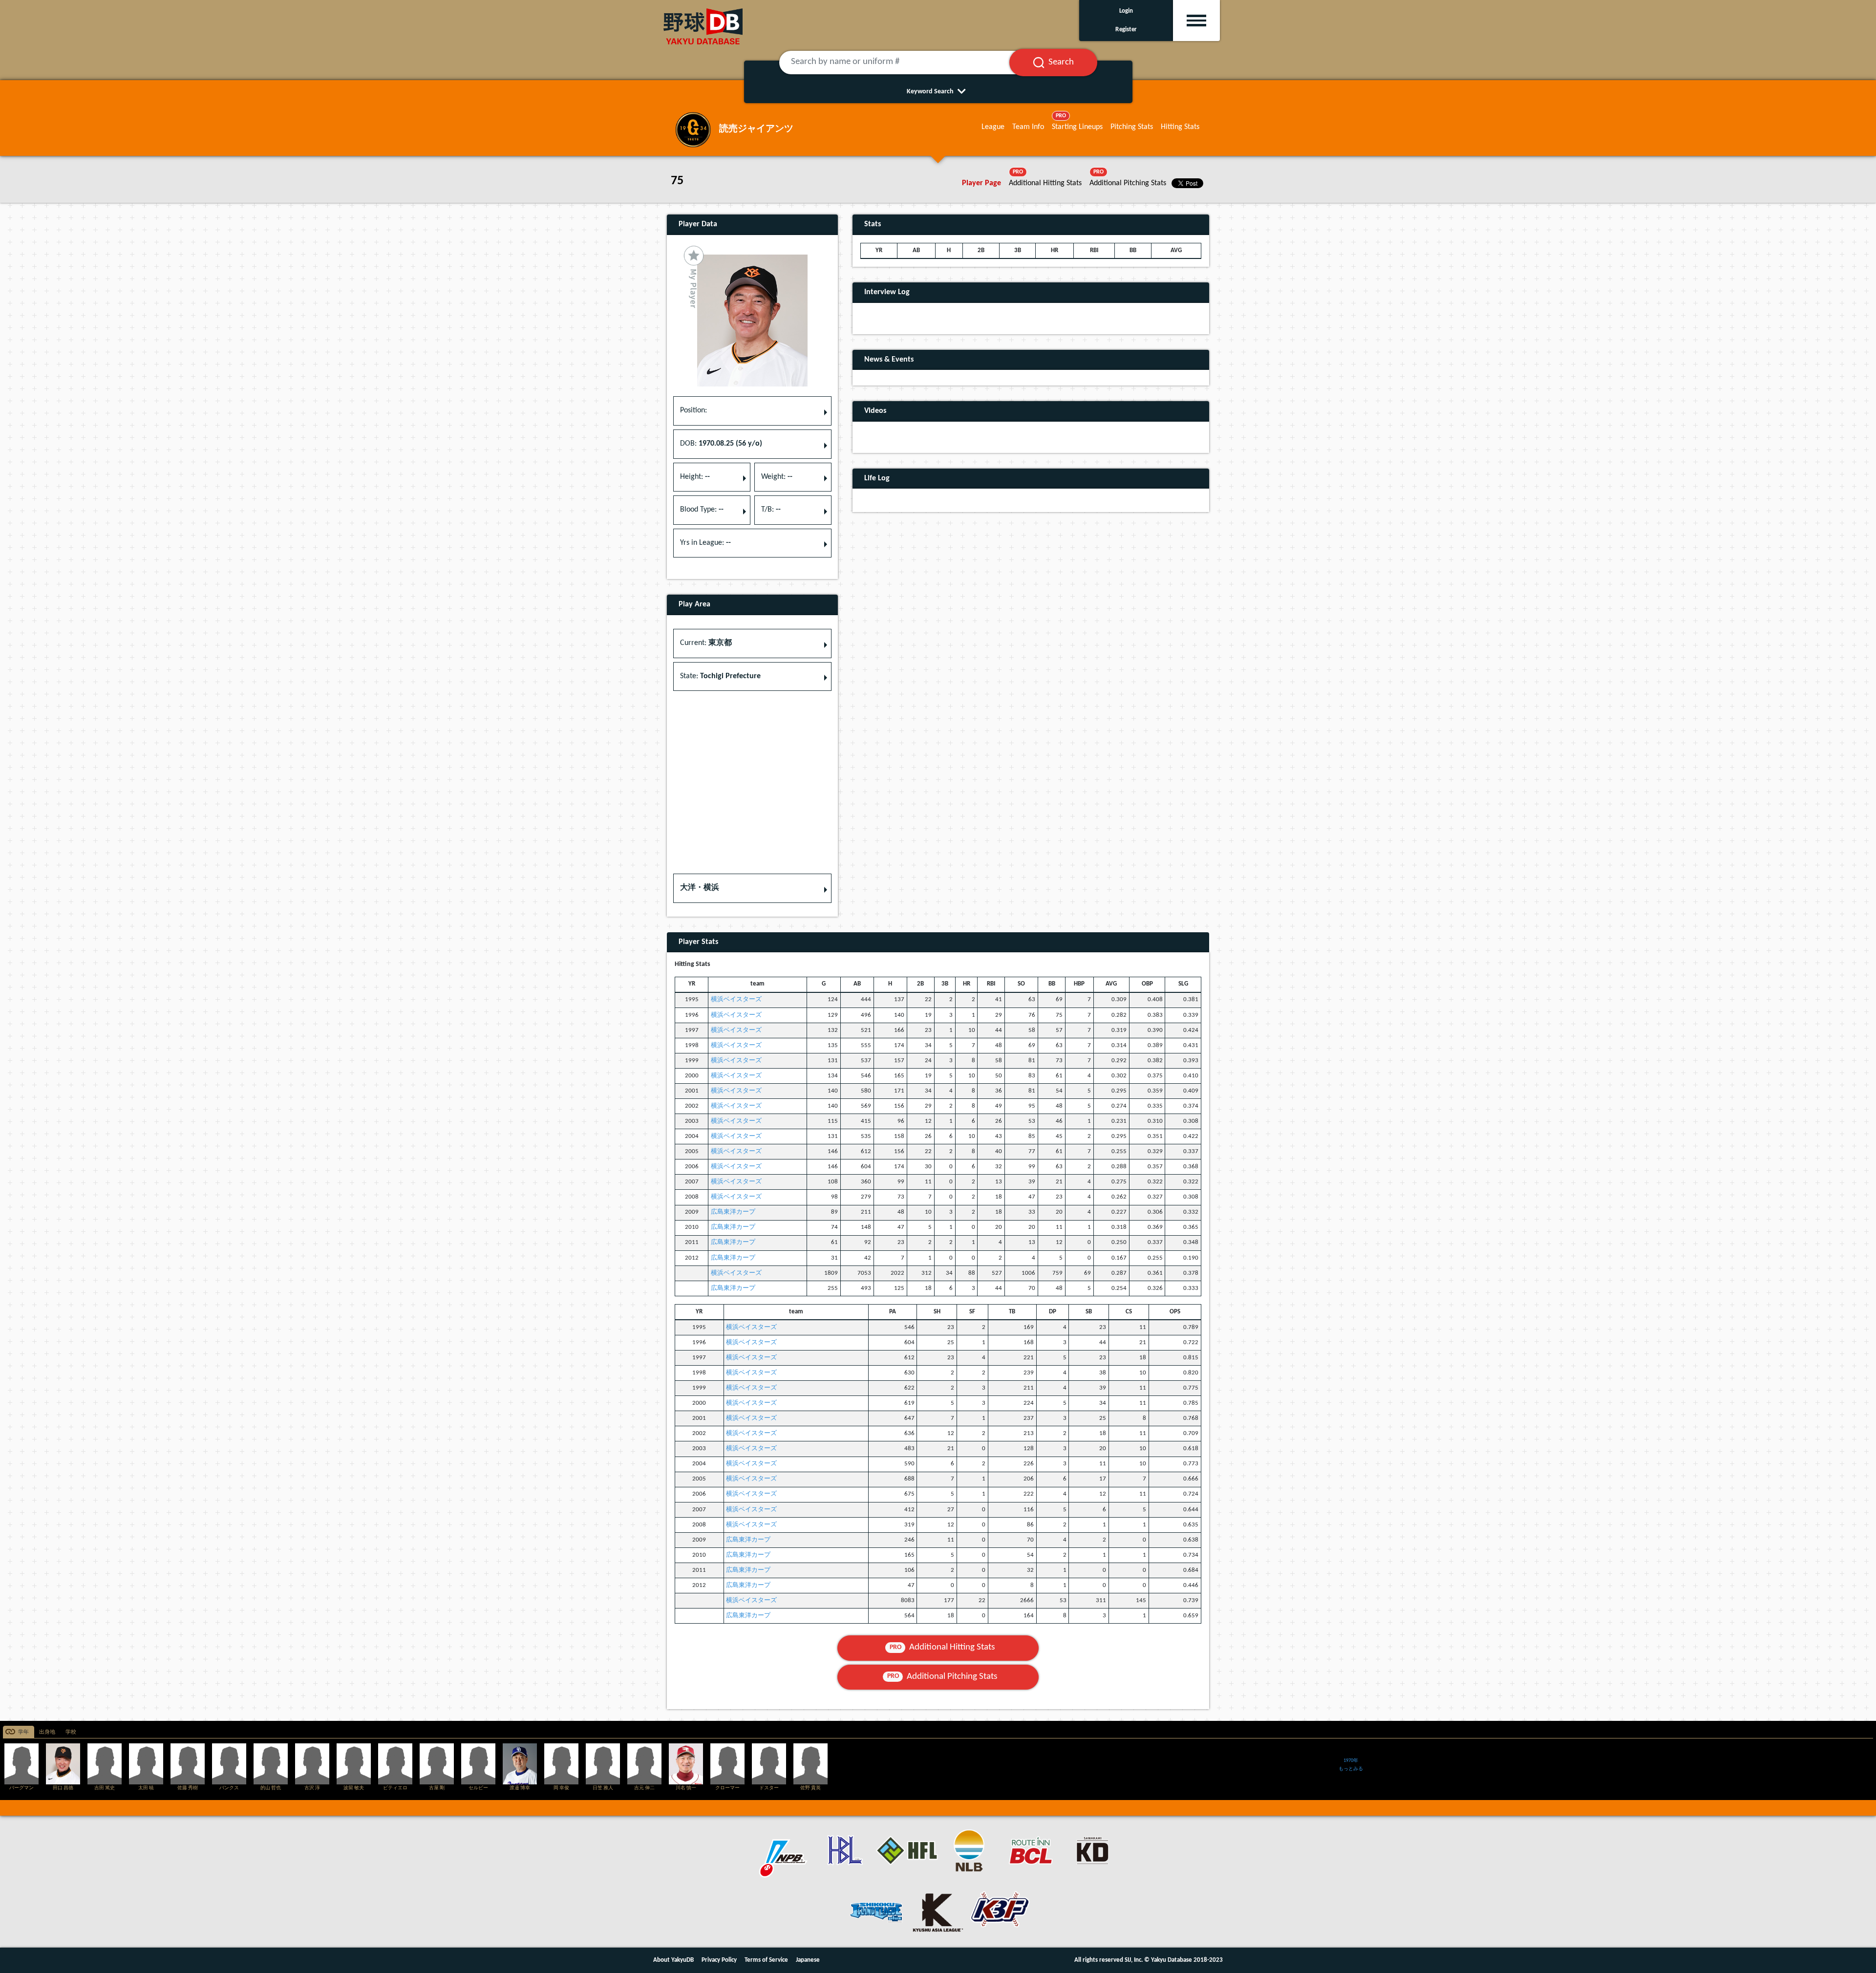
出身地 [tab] (47, 1732)
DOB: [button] (721, 444)
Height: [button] (695, 477)
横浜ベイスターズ (736, 999)
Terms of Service (766, 1960)
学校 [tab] (71, 1732)
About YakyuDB (673, 1960)
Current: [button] (706, 643)
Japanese (808, 1960)
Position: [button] (693, 410)
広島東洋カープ (733, 1212)
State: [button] (720, 676)
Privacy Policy (719, 1960)
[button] (752, 888)
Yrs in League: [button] (705, 543)
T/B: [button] (771, 510)
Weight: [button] (777, 477)
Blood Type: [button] (702, 510)
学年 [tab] (23, 1732)
